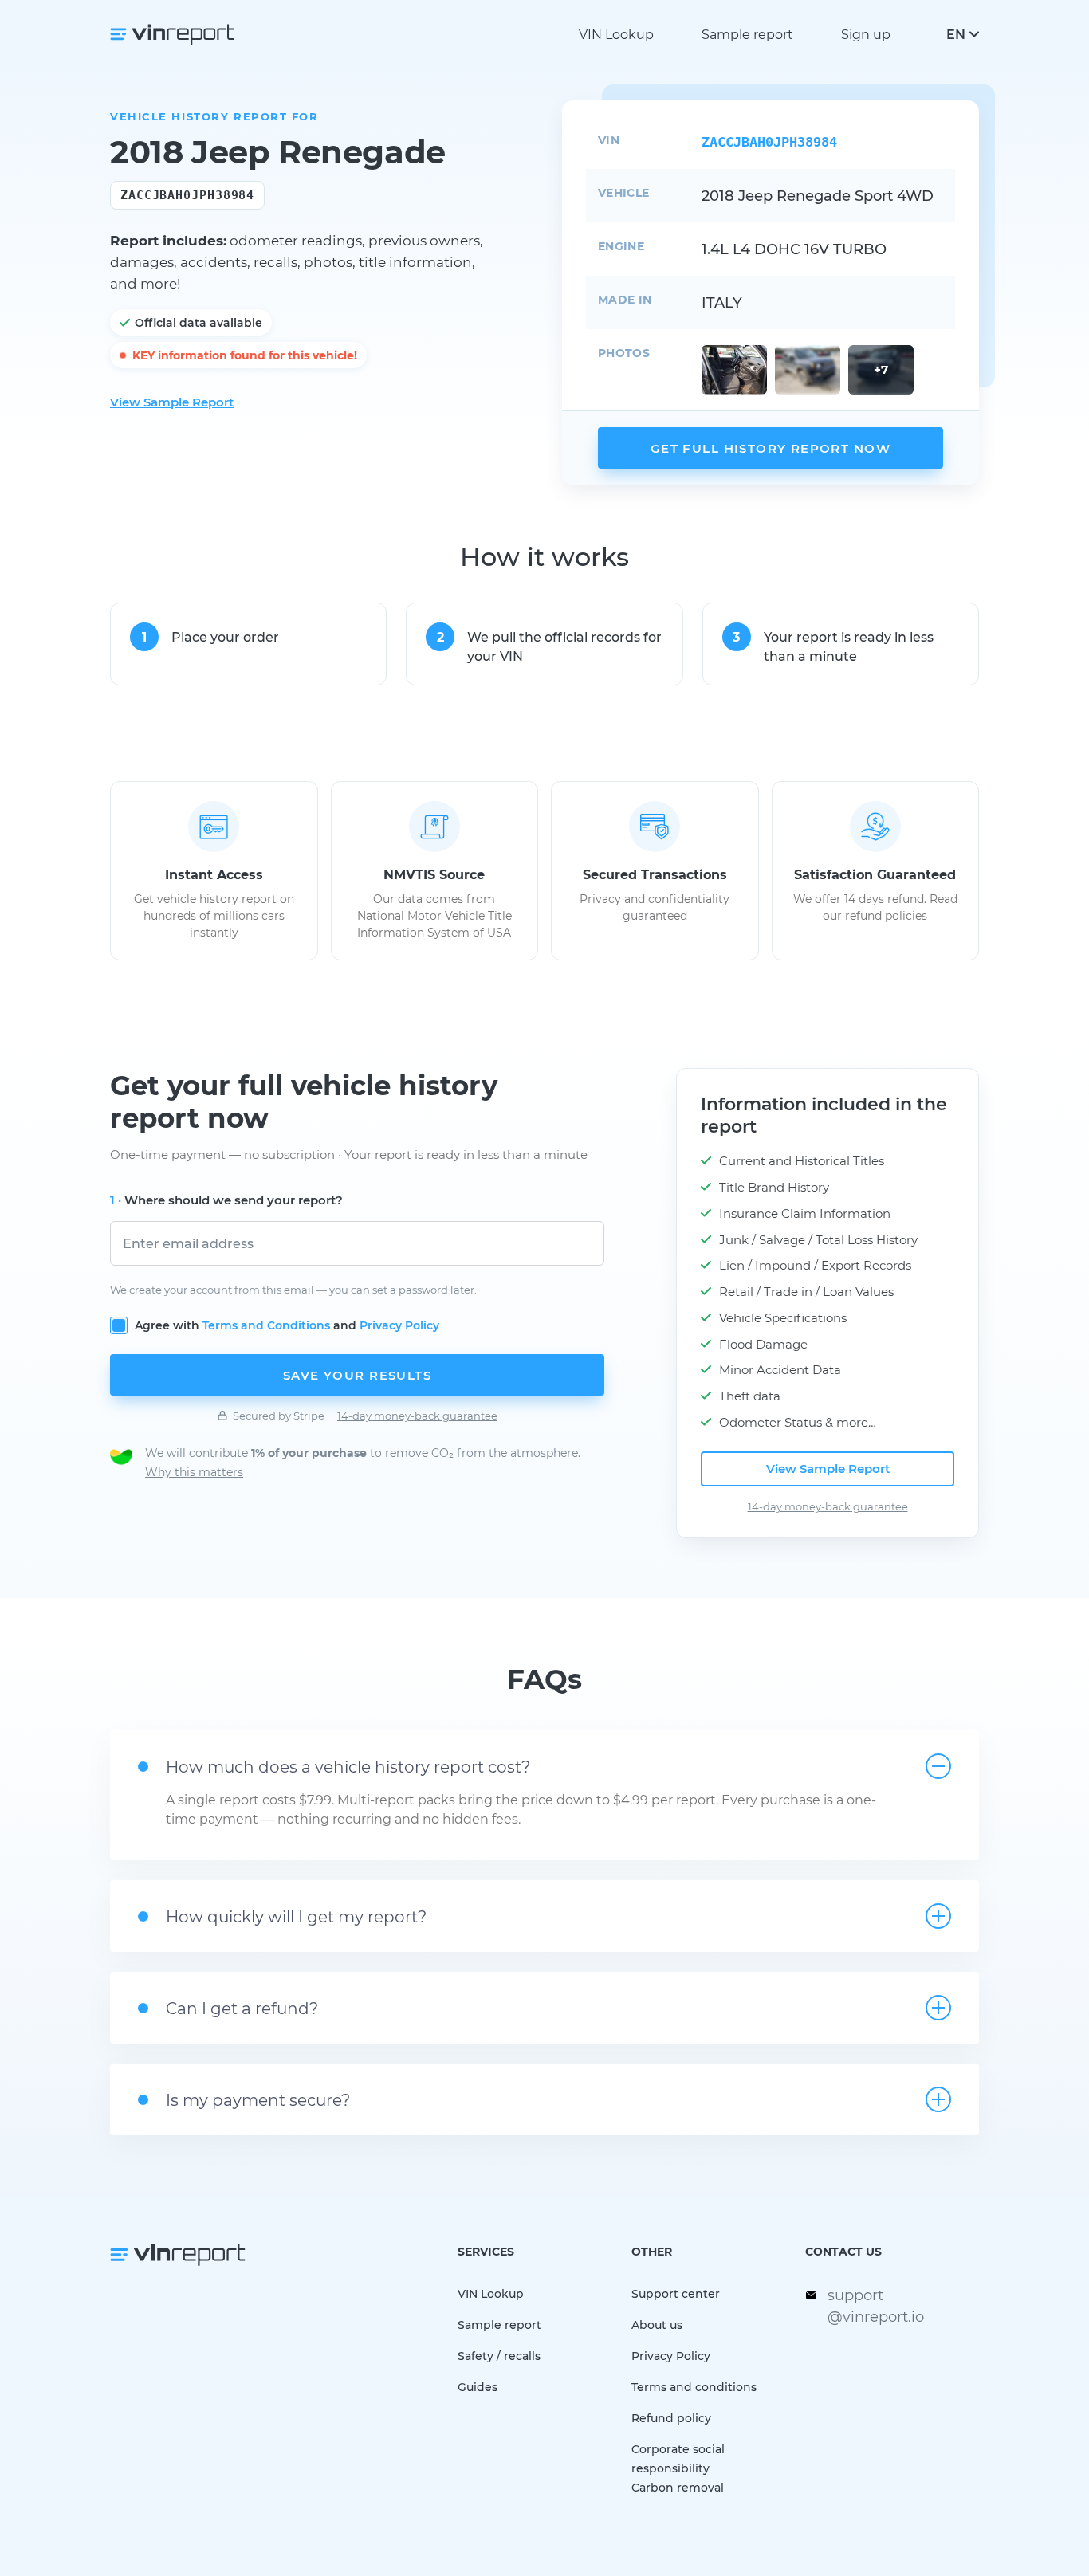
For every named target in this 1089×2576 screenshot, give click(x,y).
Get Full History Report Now (771, 448)
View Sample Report (172, 402)
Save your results (357, 1375)
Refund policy (671, 2418)
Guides (478, 2387)
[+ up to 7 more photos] (734, 370)
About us (657, 2325)
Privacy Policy (399, 1325)
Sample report (747, 34)
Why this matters (194, 1472)
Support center (676, 2293)
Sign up (866, 34)
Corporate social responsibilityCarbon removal (678, 2468)
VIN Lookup (616, 34)
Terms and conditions (694, 2387)
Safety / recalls (499, 2356)
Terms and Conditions (266, 1325)
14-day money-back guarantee (417, 1415)
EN (956, 34)
